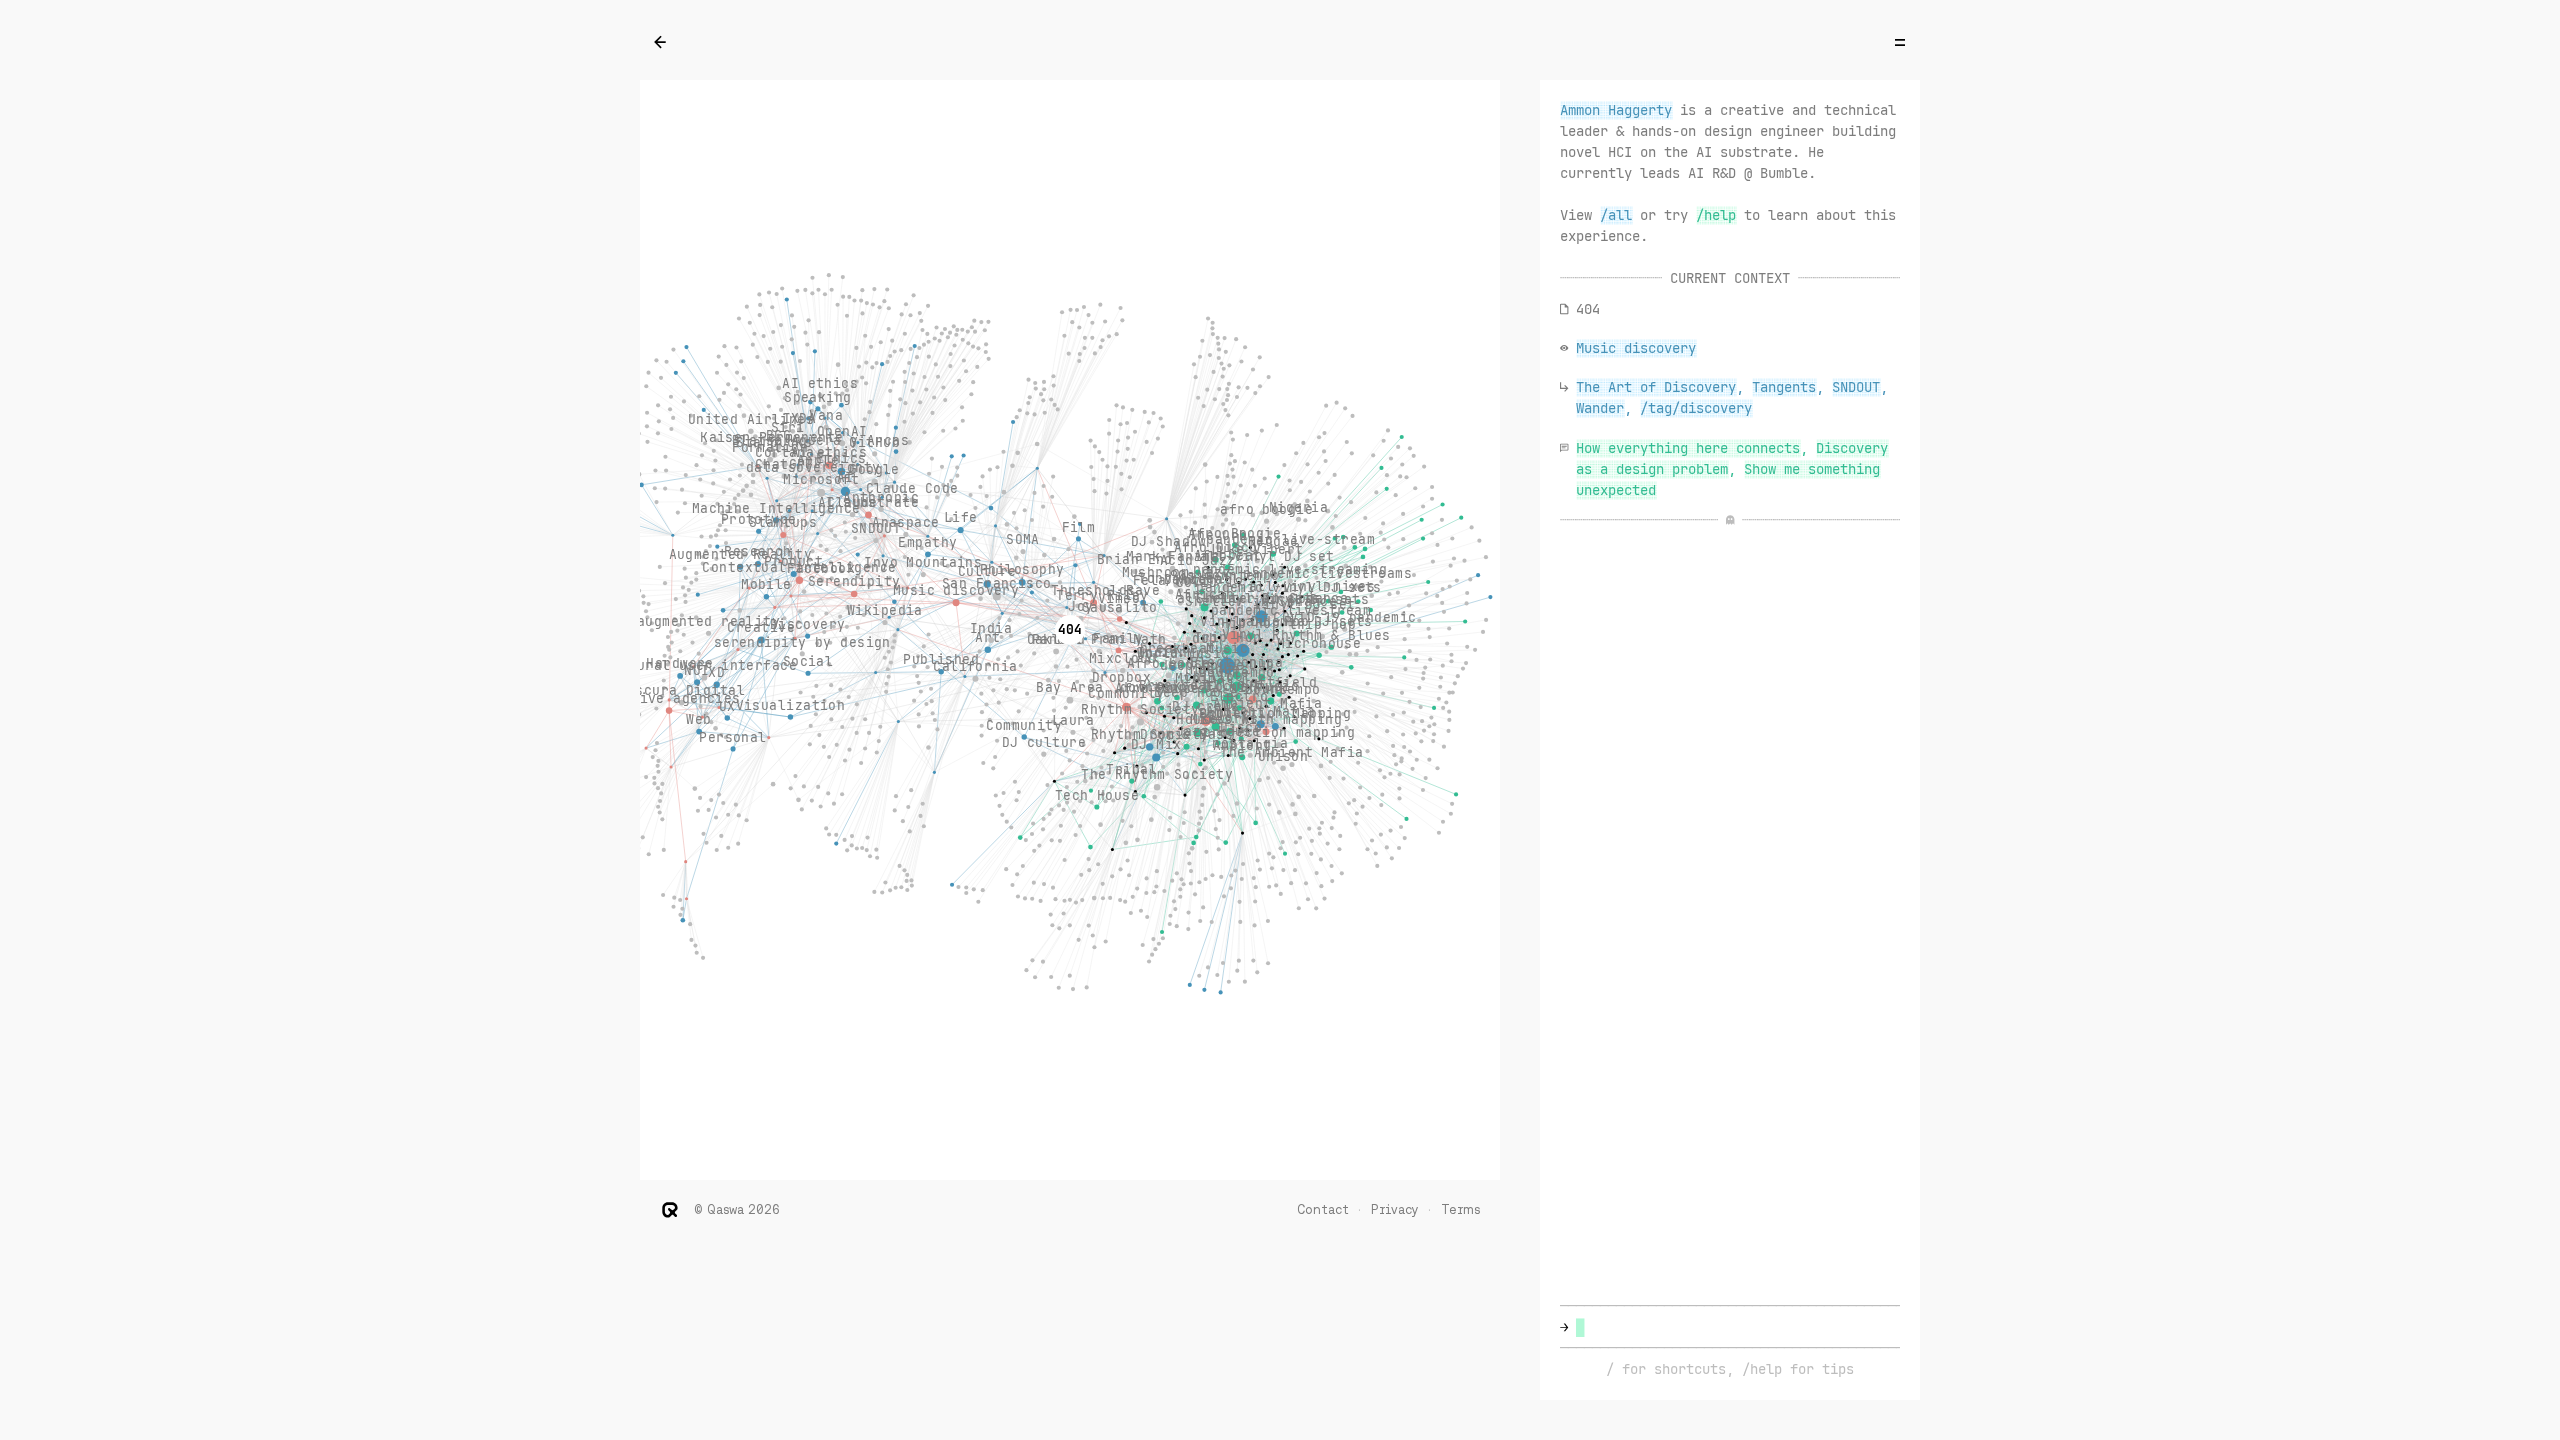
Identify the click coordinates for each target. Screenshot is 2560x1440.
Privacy (1395, 1209)
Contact (1323, 1209)
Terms (1460, 1209)
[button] (1716, 215)
